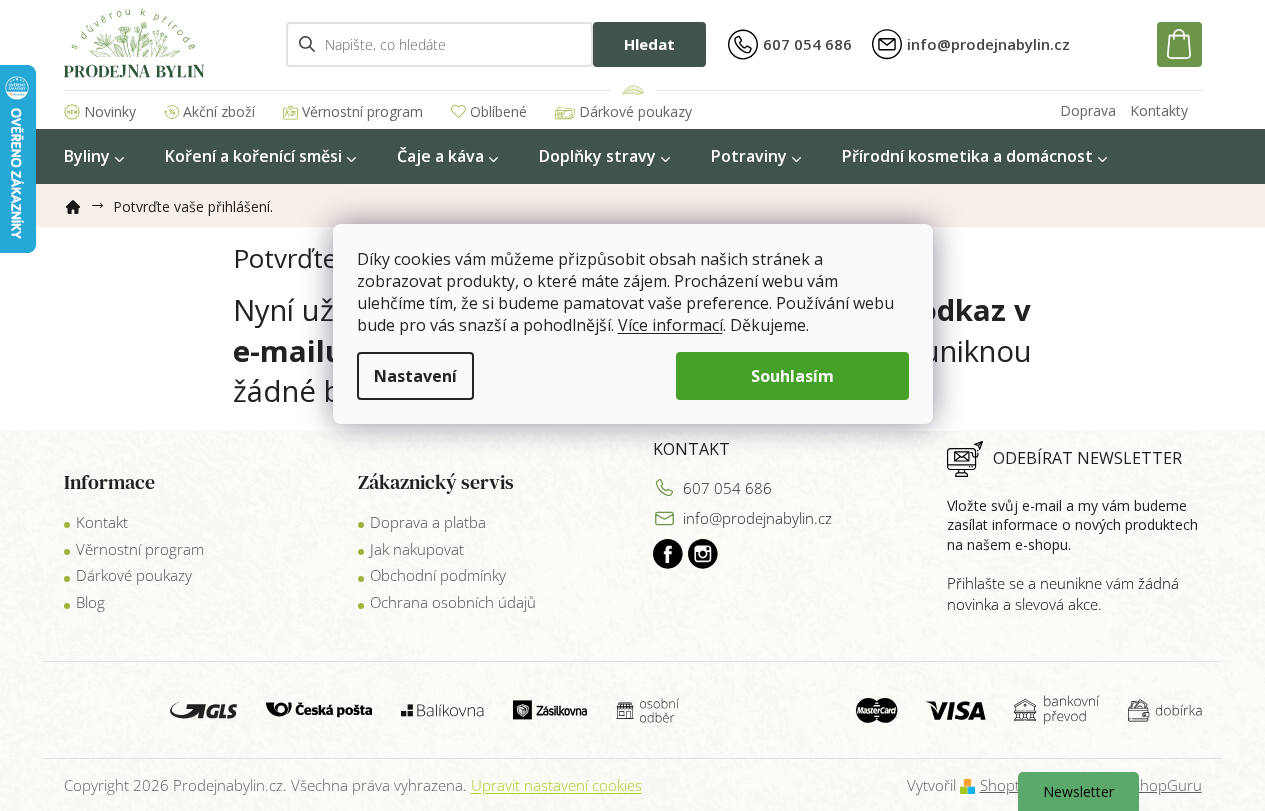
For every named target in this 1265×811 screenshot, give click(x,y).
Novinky (110, 111)
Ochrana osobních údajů (453, 602)
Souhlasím (792, 376)
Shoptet (1006, 785)
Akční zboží (219, 111)
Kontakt (102, 522)
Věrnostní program (362, 111)
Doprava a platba (428, 522)
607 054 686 (727, 488)
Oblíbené (498, 111)
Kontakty (1159, 110)
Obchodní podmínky (438, 575)
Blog (90, 602)
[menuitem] (94, 156)
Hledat (649, 44)
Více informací (670, 325)
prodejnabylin (703, 554)
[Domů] (81, 203)
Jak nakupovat (417, 549)
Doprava (1088, 110)
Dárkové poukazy (635, 111)
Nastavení (415, 376)
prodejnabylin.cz (668, 554)
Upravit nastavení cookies (556, 785)
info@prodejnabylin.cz (757, 518)
